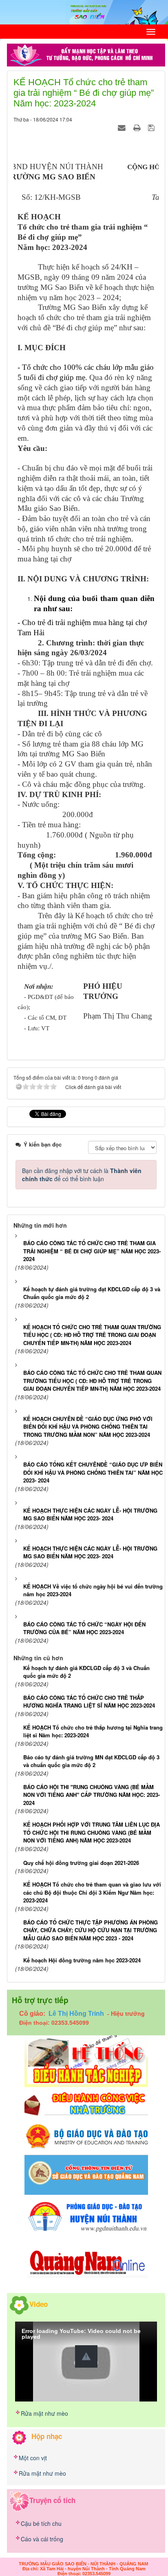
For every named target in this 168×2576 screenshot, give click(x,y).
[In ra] (138, 127)
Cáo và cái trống (42, 2539)
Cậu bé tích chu (41, 2523)
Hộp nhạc (47, 2436)
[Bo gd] (86, 2136)
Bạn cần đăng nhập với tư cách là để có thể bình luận (82, 1175)
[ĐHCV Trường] (86, 2104)
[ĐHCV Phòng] (86, 2060)
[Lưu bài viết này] (152, 127)
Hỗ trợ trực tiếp (40, 2000)
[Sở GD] (86, 2174)
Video (39, 2304)
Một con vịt (33, 2458)
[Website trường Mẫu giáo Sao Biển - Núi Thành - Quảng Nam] (84, 11)
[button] (86, 2356)
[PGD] (86, 2216)
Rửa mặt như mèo (44, 2413)
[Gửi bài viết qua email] (123, 127)
